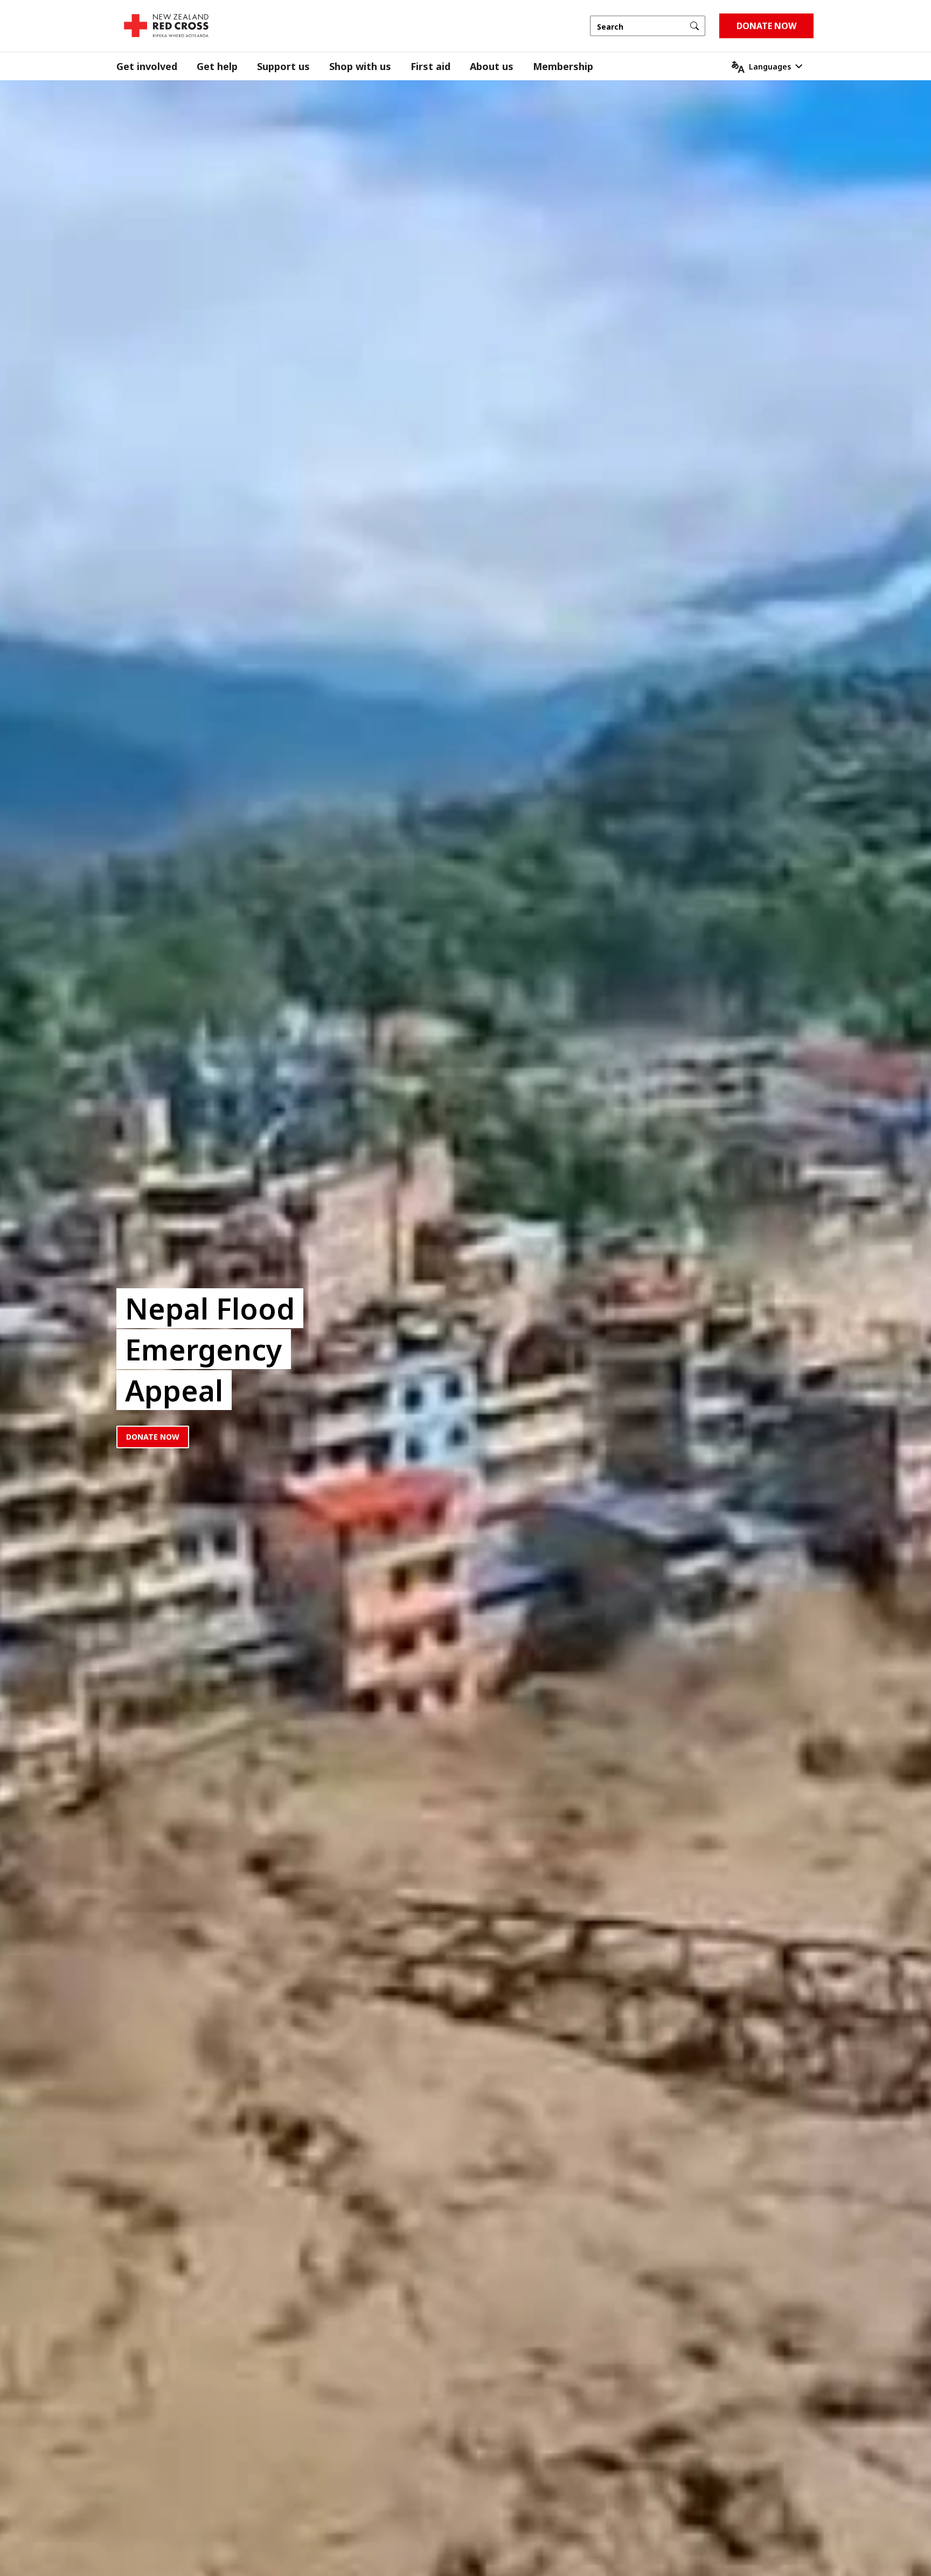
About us (492, 66)
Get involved (147, 66)
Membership (563, 66)
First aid (430, 66)
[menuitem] (157, 67)
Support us (283, 66)
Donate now (153, 1437)
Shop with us (360, 66)
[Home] (166, 26)
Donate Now (766, 26)
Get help (217, 66)
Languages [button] (770, 67)
